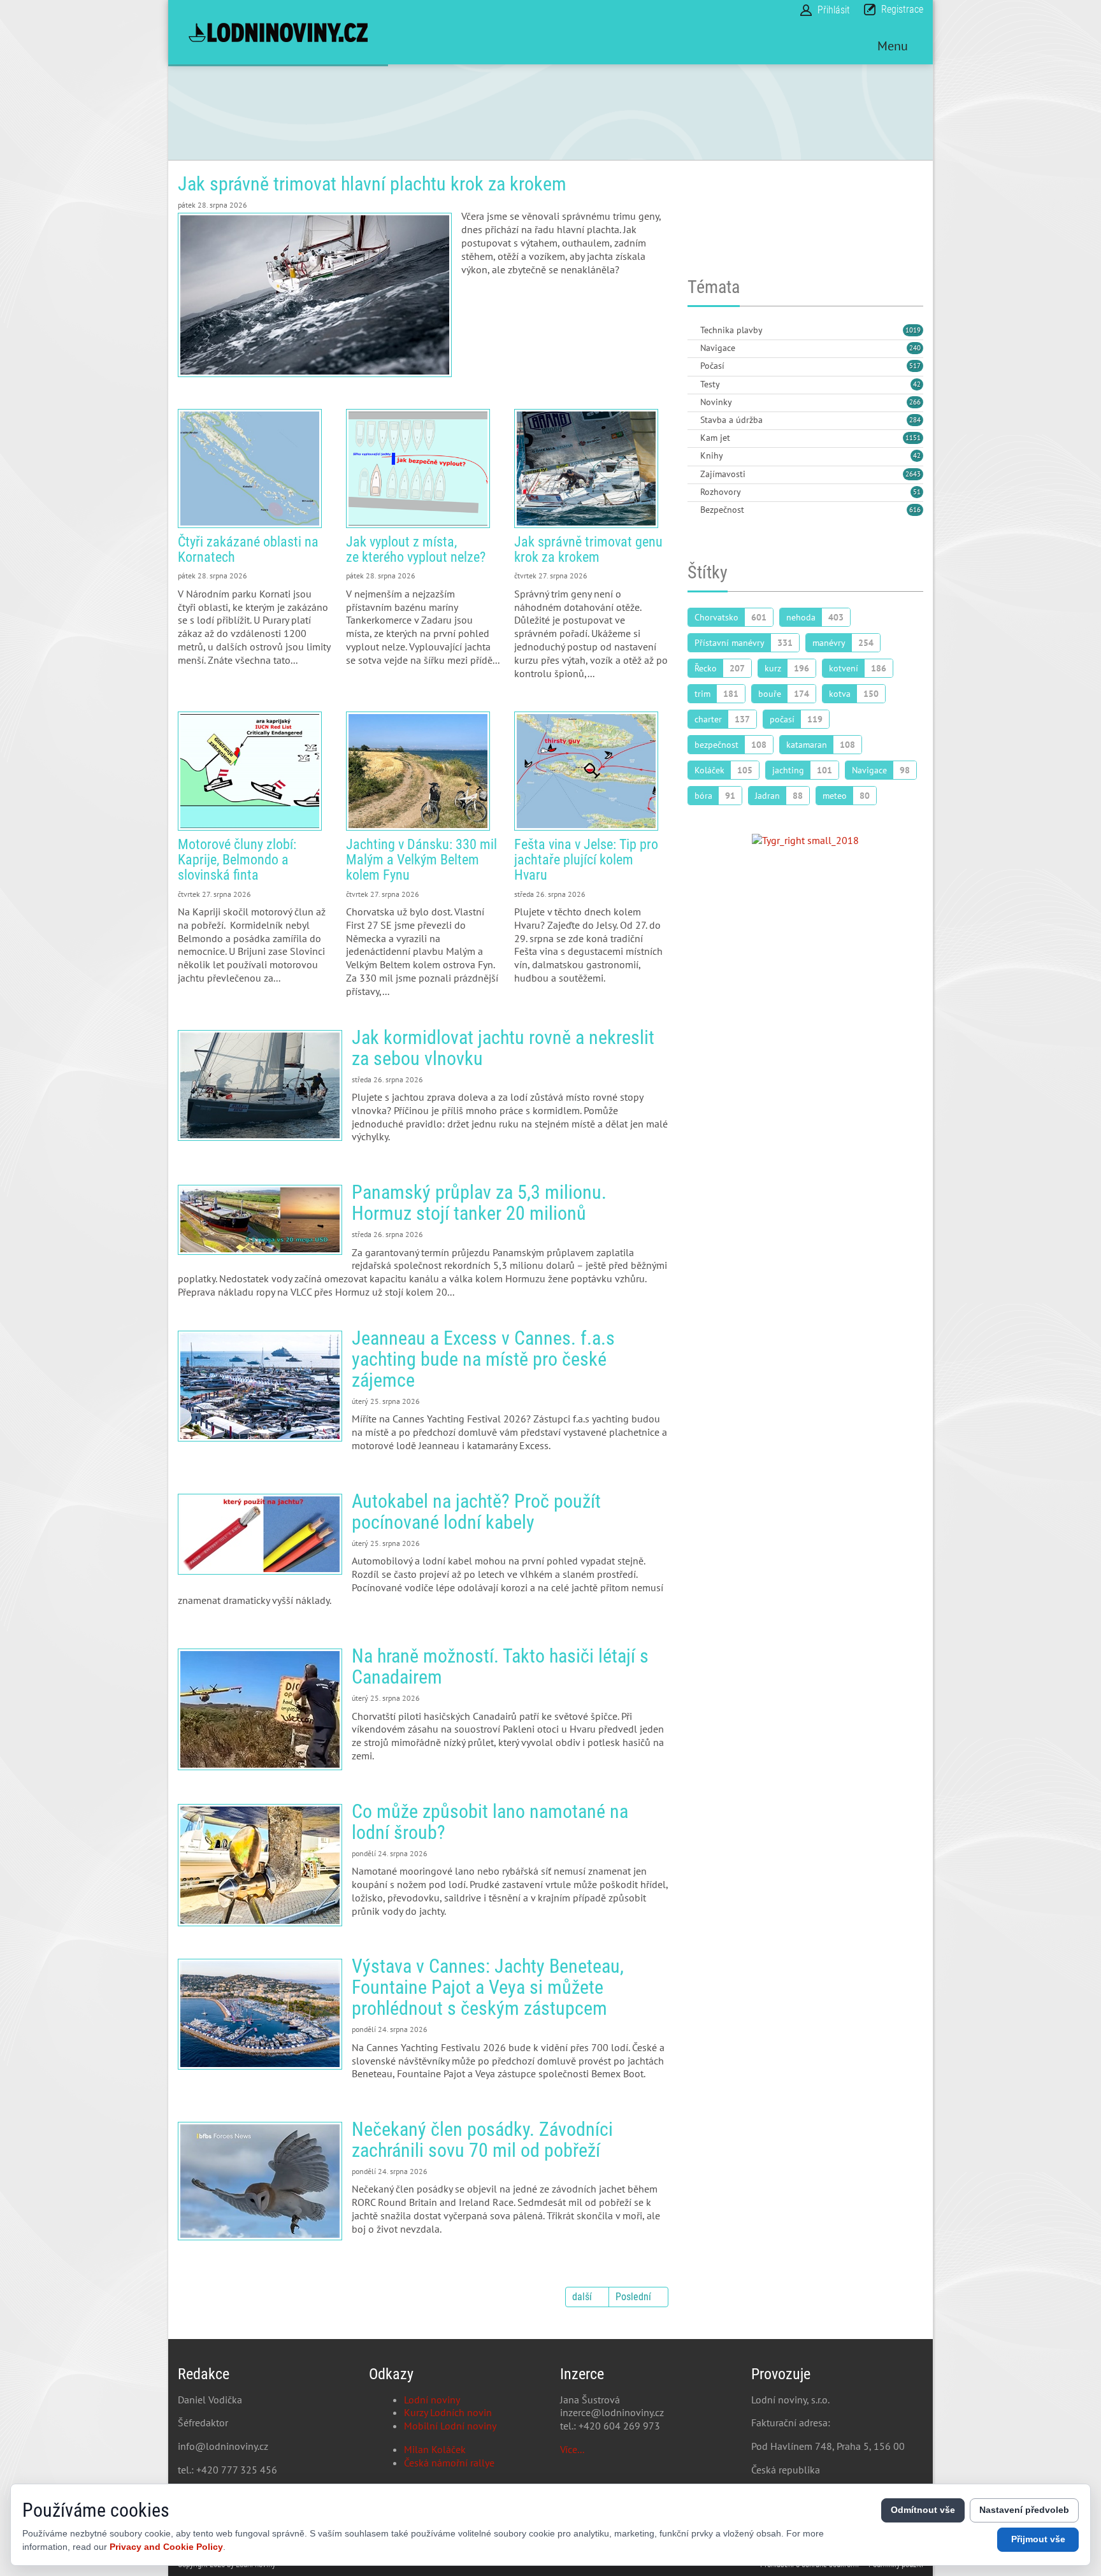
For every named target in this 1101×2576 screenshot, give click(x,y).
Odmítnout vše (923, 2510)
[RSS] (693, 331)
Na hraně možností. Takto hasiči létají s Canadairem (260, 1709)
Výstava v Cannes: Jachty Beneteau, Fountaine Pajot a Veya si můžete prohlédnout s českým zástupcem (260, 2014)
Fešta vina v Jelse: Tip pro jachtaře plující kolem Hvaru (586, 771)
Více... (572, 2449)
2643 (913, 474)
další (582, 2297)
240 (915, 348)
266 (915, 402)
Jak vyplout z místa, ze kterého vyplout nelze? (418, 469)
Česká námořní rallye (449, 2463)
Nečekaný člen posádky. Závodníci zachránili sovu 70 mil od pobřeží (260, 2181)
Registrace (902, 9)
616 (915, 510)
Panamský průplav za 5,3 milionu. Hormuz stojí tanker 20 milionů (260, 1220)
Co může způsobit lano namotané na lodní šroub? (260, 1865)
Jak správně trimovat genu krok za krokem (586, 469)
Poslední (633, 2297)
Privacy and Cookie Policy (166, 2547)
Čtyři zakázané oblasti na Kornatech (250, 469)
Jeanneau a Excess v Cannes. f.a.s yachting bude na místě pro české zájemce (260, 1386)
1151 (913, 438)
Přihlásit (834, 10)
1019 (913, 330)
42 (917, 384)
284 (915, 420)
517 (915, 366)
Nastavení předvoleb (1024, 2510)
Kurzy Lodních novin (448, 2412)
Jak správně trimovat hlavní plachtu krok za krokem (372, 184)
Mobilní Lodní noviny (450, 2426)
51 (917, 492)
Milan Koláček (435, 2449)
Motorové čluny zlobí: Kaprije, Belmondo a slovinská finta (250, 771)
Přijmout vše (1038, 2539)
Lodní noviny (432, 2400)
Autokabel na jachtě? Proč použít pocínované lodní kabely (260, 1534)
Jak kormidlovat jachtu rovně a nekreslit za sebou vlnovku (260, 1085)
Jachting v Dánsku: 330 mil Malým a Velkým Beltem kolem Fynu (418, 771)
